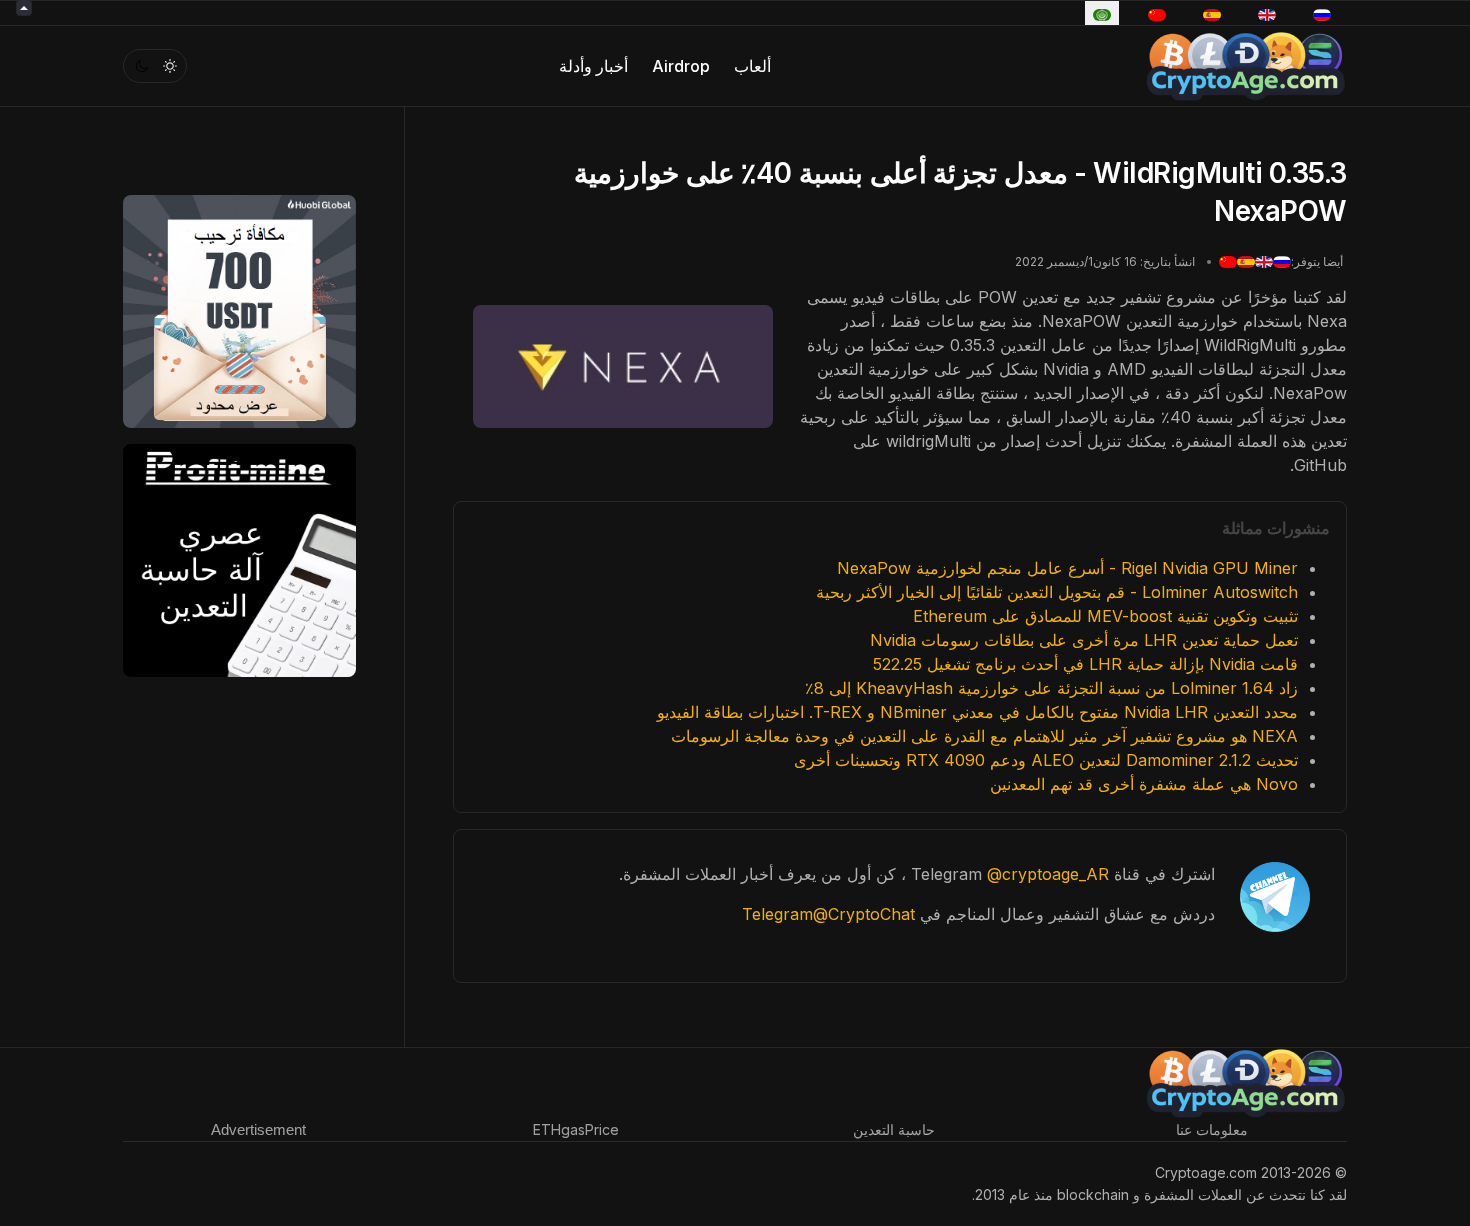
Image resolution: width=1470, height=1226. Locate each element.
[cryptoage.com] (1245, 63)
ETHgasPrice (576, 1129)
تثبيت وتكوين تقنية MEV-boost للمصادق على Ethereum (1105, 616)
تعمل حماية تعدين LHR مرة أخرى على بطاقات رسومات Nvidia (1084, 640)
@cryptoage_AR (1048, 874)
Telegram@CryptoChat (828, 914)
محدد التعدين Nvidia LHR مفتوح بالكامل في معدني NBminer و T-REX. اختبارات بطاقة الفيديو (977, 712)
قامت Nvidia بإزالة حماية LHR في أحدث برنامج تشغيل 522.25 (1085, 664)
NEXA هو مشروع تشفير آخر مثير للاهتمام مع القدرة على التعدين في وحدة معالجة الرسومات (984, 736)
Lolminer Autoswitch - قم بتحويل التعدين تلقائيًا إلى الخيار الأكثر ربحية (1057, 592)
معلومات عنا (1212, 1129)
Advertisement (258, 1129)
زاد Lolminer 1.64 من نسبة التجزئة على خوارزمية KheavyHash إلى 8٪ (1051, 688)
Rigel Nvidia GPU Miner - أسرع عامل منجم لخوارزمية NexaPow (1067, 568)
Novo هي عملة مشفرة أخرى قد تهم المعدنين (1144, 784)
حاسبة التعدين (894, 1129)
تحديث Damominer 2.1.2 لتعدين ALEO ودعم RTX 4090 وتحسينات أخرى (1046, 760)
